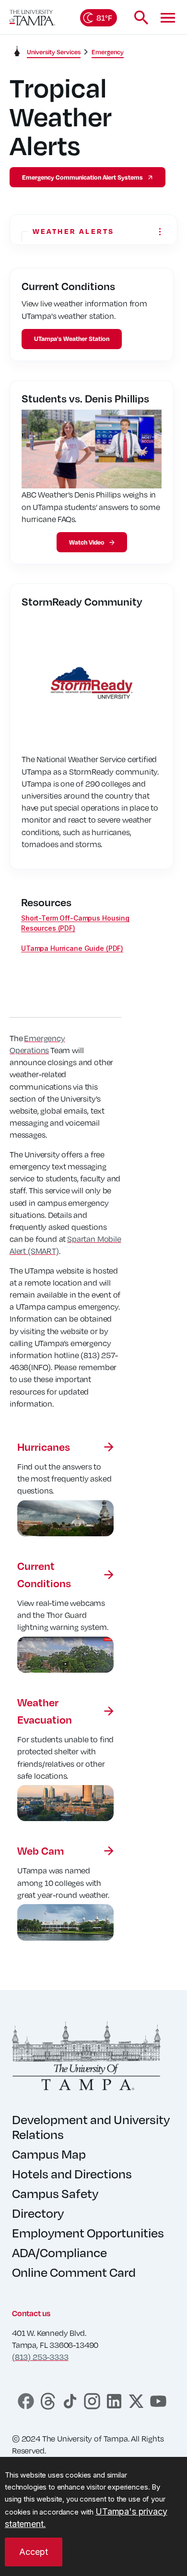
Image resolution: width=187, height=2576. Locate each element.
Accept (34, 2552)
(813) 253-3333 (40, 2357)
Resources (46, 902)
